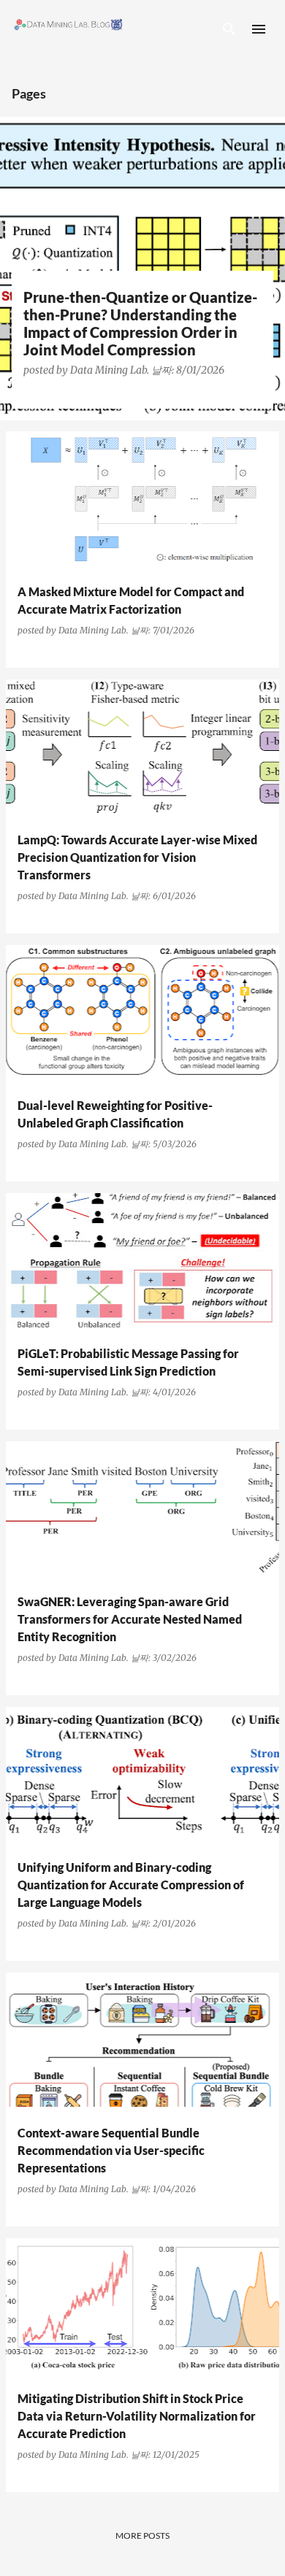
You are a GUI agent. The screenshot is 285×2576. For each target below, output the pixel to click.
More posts (142, 2535)
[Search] (229, 29)
